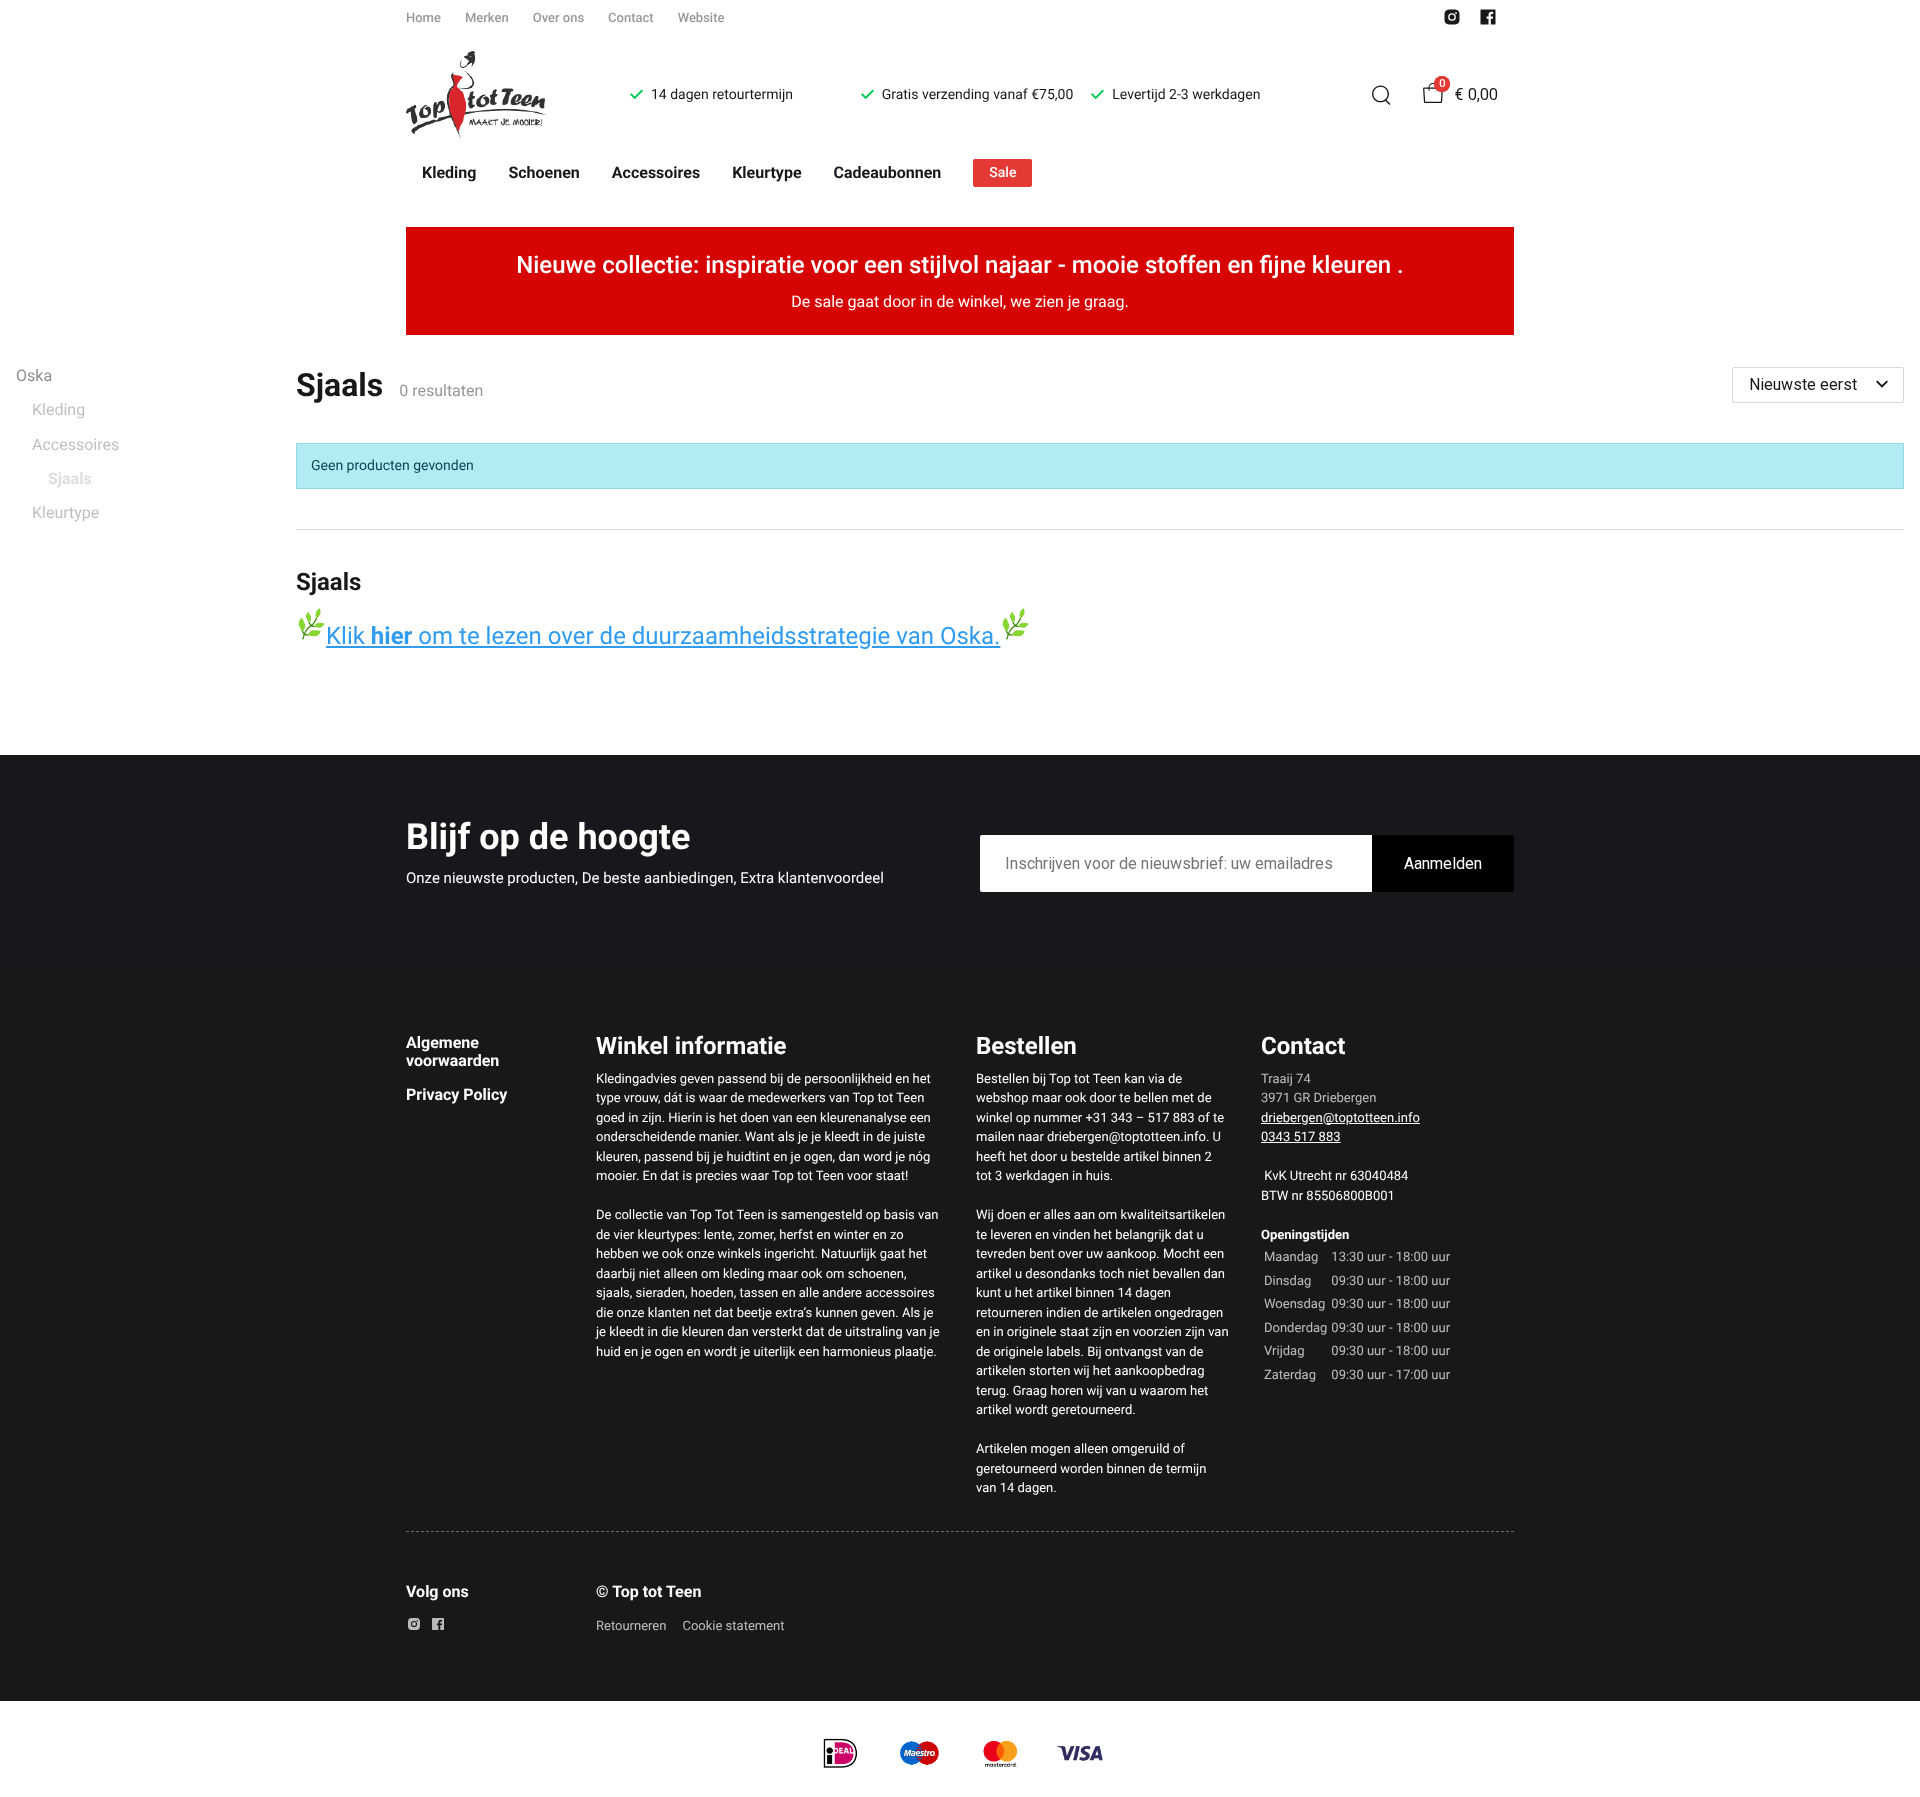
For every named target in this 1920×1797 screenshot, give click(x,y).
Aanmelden (1443, 863)
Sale (1002, 173)
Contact (631, 18)
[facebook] (1488, 21)
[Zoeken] (1381, 95)
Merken (487, 18)
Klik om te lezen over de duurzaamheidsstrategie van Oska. (663, 636)
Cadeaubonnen (888, 172)
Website (701, 18)
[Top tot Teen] (494, 95)
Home (423, 18)
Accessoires (656, 172)
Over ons (558, 18)
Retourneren (631, 1626)
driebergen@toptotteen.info (1340, 1118)
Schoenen (543, 172)
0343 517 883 (1301, 1137)
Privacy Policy (456, 1094)
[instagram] (1452, 21)
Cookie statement (733, 1626)
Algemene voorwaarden (452, 1051)
